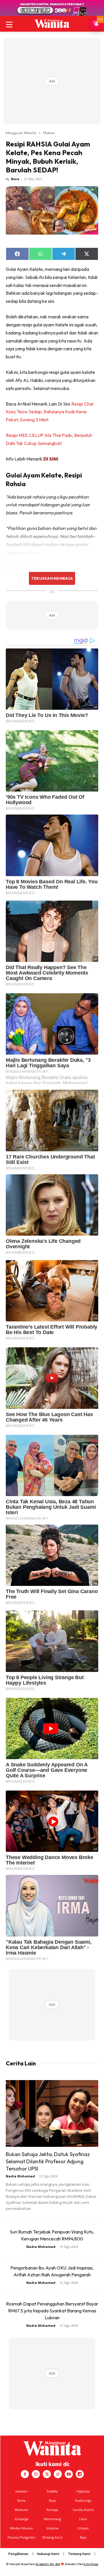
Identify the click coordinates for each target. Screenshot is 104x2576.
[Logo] (52, 24)
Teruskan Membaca (52, 578)
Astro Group (91, 2564)
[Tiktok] (58, 2474)
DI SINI (51, 459)
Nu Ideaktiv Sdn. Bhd (48, 2564)
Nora (15, 179)
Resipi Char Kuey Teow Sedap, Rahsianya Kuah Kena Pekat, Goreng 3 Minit (50, 412)
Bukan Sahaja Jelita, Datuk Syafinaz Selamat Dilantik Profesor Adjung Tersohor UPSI (48, 2161)
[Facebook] (25, 2474)
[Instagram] (36, 2474)
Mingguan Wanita (21, 133)
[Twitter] (47, 2474)
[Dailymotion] (80, 2474)
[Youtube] (69, 2474)
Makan (49, 133)
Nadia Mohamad (20, 2176)
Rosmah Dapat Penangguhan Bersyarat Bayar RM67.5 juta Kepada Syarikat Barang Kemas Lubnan (52, 2311)
